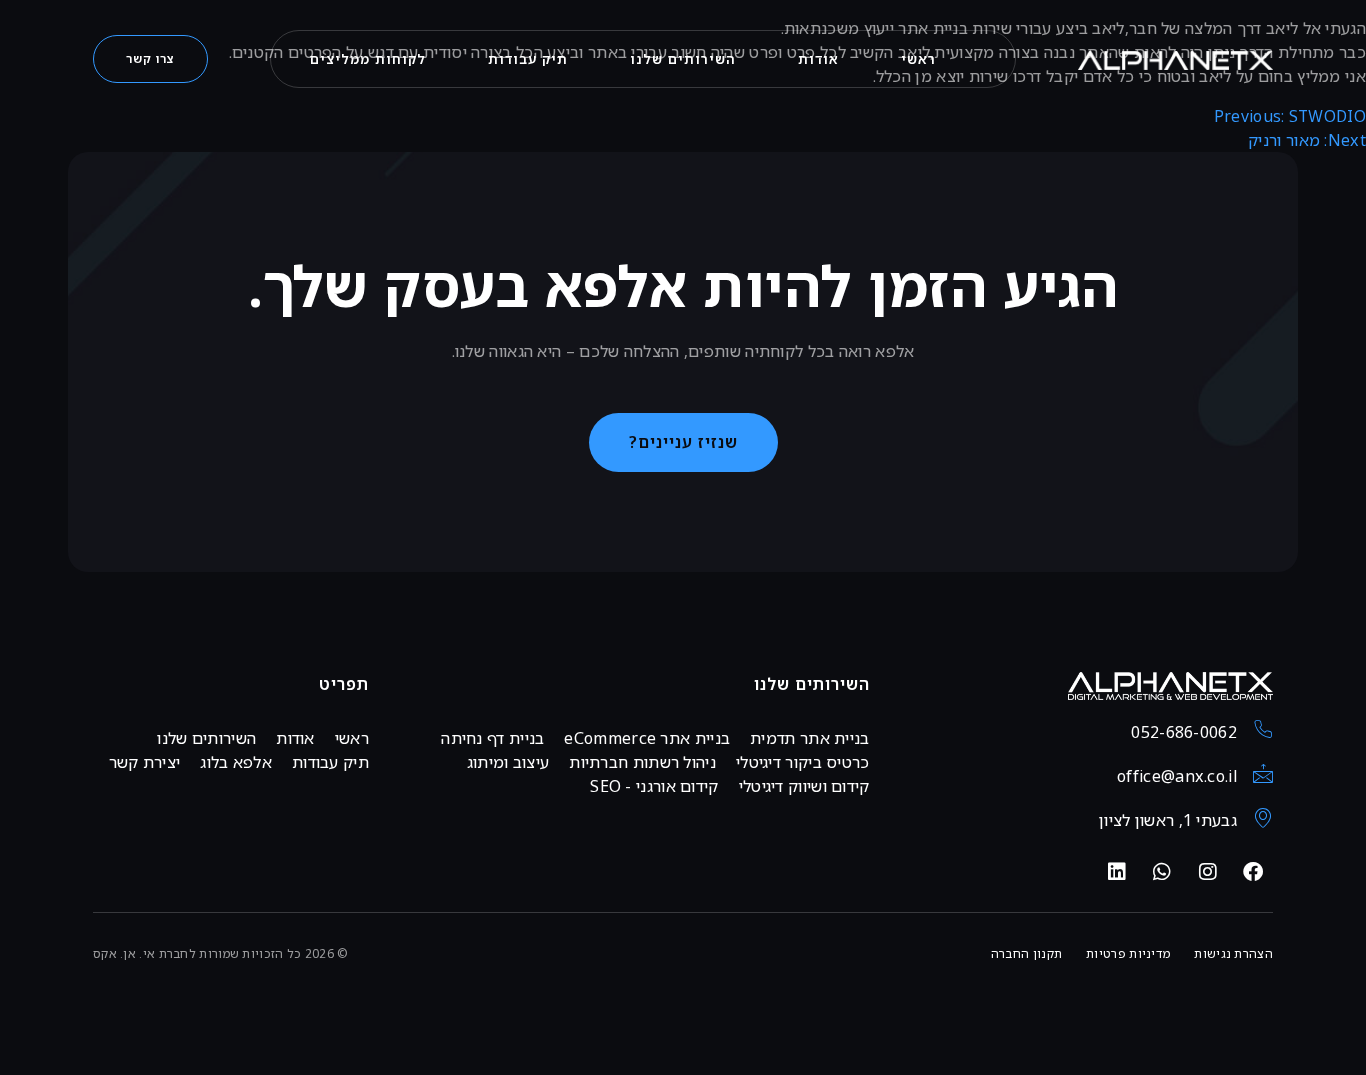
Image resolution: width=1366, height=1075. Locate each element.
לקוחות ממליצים (368, 59)
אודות (818, 59)
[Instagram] (1208, 872)
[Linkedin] (1117, 872)
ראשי (918, 59)
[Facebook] (1253, 872)
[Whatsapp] (1162, 872)
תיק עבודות (528, 59)
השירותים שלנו (683, 59)
